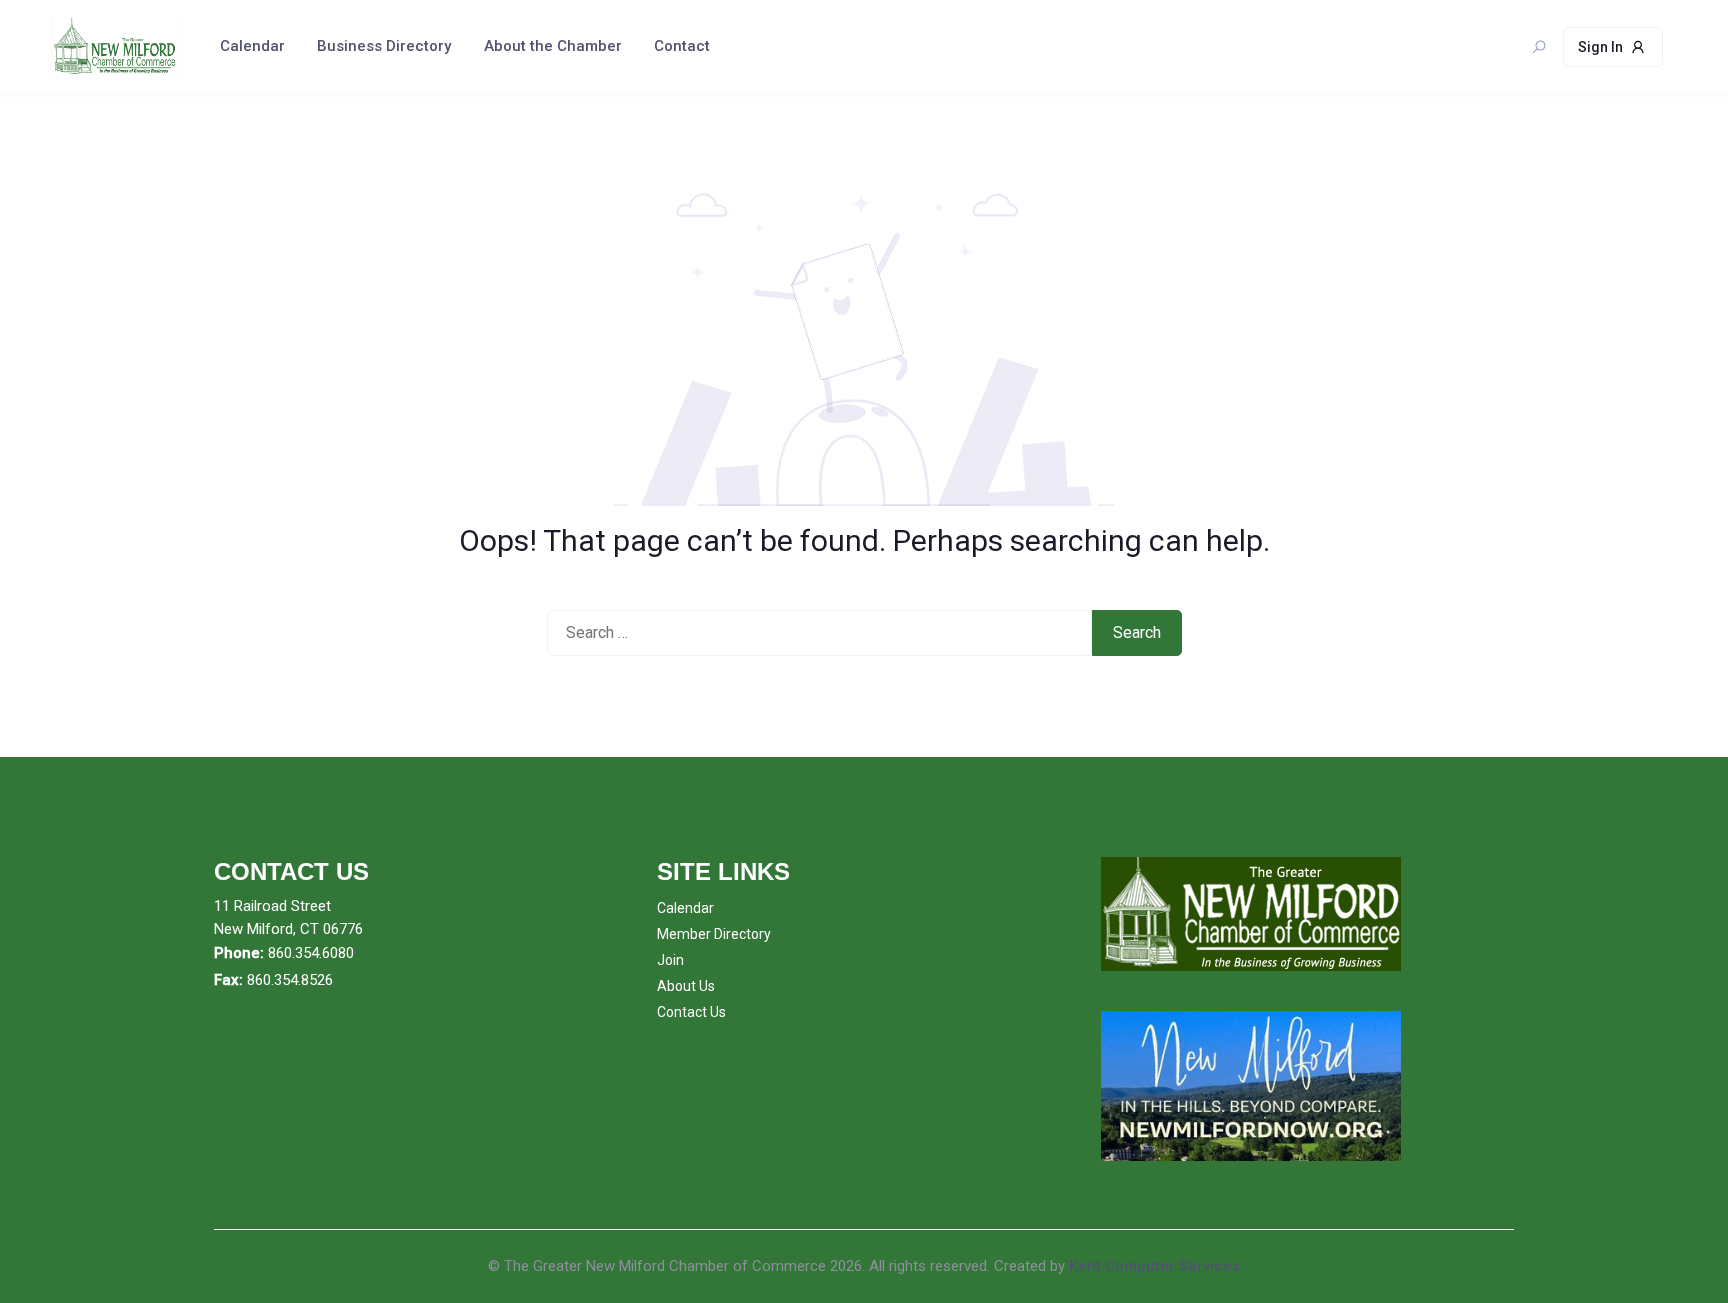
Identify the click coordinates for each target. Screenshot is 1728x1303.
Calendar (252, 46)
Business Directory (384, 46)
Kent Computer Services (1154, 1266)
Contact (682, 46)
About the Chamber (553, 46)
